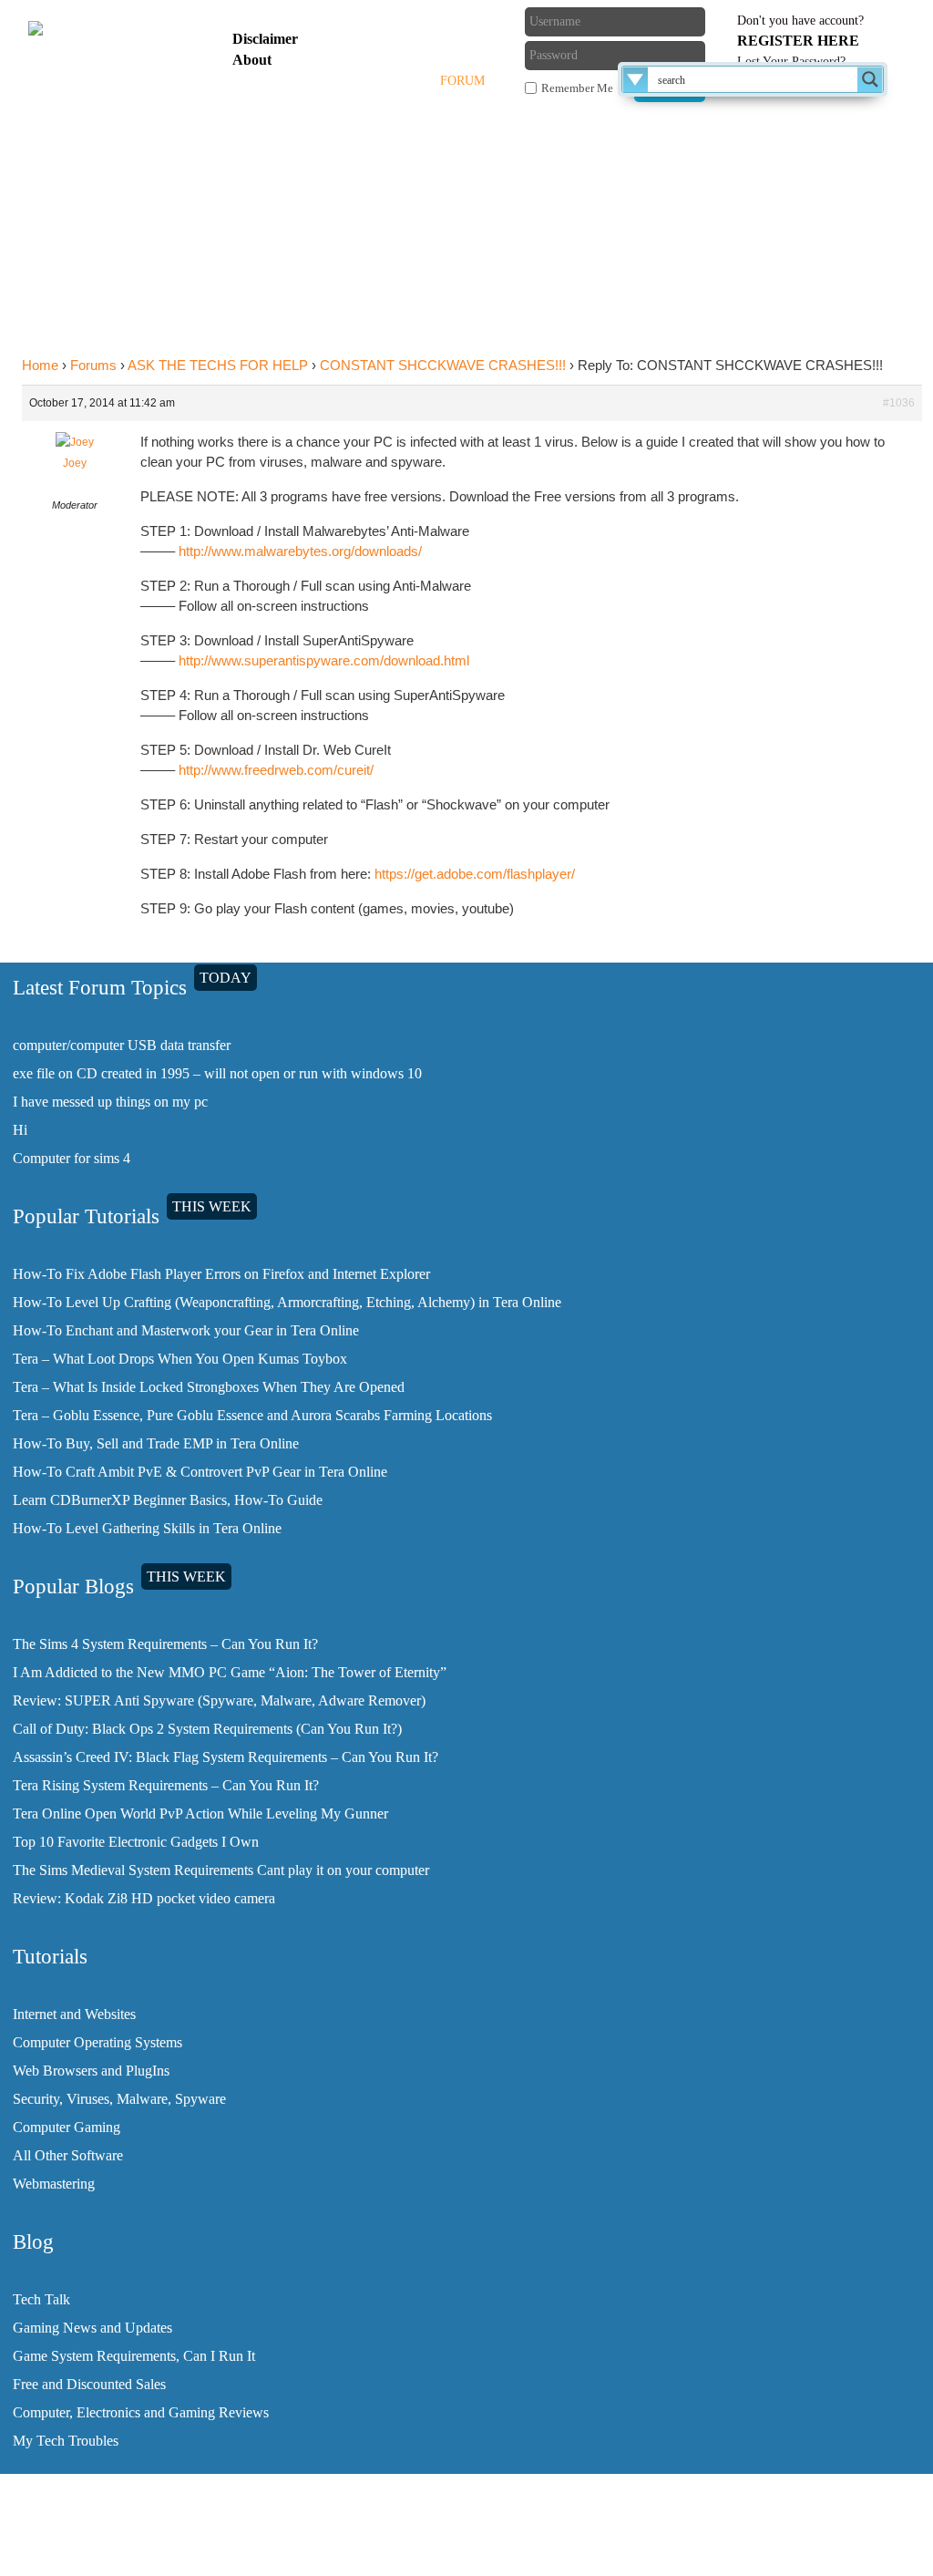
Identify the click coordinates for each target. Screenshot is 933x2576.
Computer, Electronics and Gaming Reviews (141, 2412)
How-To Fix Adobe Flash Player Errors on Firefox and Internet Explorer (221, 1274)
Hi (20, 1130)
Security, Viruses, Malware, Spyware (119, 2099)
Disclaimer (265, 39)
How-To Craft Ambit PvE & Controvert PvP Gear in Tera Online (200, 1472)
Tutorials (329, 81)
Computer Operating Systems (97, 2042)
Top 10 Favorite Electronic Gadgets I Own (136, 1842)
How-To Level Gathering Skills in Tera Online (147, 1528)
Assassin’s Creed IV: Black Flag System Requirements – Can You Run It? (226, 1757)
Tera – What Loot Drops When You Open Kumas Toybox (180, 1359)
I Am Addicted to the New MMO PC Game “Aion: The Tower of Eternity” (230, 1672)
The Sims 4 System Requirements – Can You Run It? (165, 1644)
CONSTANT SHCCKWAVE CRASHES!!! (443, 365)
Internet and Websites (74, 2014)
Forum (462, 81)
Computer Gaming (67, 2127)
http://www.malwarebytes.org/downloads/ (300, 551)
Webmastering (54, 2184)
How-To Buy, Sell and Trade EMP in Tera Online (156, 1443)
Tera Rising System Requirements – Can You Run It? (166, 1785)
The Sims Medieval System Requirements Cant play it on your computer (221, 1870)
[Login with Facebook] (405, 21)
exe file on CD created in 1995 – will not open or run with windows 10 (217, 1073)
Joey (75, 463)
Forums (93, 365)
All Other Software (68, 2155)
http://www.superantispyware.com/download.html (324, 660)
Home (255, 81)
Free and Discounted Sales (89, 2384)
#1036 (899, 403)
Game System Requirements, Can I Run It (134, 2356)
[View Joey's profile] (75, 442)
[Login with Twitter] (405, 50)
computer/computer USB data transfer (122, 1045)
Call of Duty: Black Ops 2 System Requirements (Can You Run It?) (207, 1729)
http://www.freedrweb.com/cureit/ (276, 770)
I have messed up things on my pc (110, 1102)
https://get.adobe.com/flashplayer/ (475, 874)
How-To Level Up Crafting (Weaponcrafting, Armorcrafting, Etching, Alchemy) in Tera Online (287, 1302)
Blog (403, 81)
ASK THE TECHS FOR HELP (218, 365)
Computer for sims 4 (72, 1158)
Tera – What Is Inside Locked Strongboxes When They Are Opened (209, 1387)
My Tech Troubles (66, 2441)
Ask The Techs (286, 128)
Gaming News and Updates (92, 2328)
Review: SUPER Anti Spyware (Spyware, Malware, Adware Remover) (219, 1700)
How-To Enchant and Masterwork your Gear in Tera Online (186, 1330)
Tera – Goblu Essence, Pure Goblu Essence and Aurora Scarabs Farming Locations (252, 1415)
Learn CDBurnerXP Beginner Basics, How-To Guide (168, 1500)
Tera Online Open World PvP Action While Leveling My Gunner (200, 1814)
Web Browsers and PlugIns (91, 2071)
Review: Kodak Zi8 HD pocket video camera (144, 1898)
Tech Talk (41, 2299)
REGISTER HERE (798, 41)
